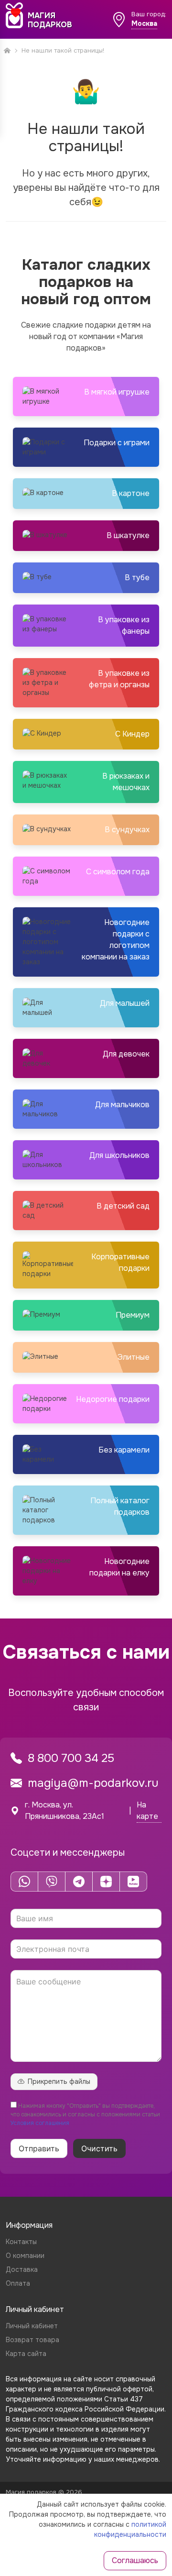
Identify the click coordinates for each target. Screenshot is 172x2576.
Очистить (99, 2148)
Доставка (22, 2269)
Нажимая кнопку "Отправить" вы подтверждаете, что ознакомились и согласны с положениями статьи (85, 2114)
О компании (25, 2256)
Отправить (39, 2148)
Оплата (18, 2283)
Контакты (21, 2242)
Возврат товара (32, 2340)
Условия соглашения (40, 2123)
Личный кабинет (32, 2326)
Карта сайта (26, 2354)
